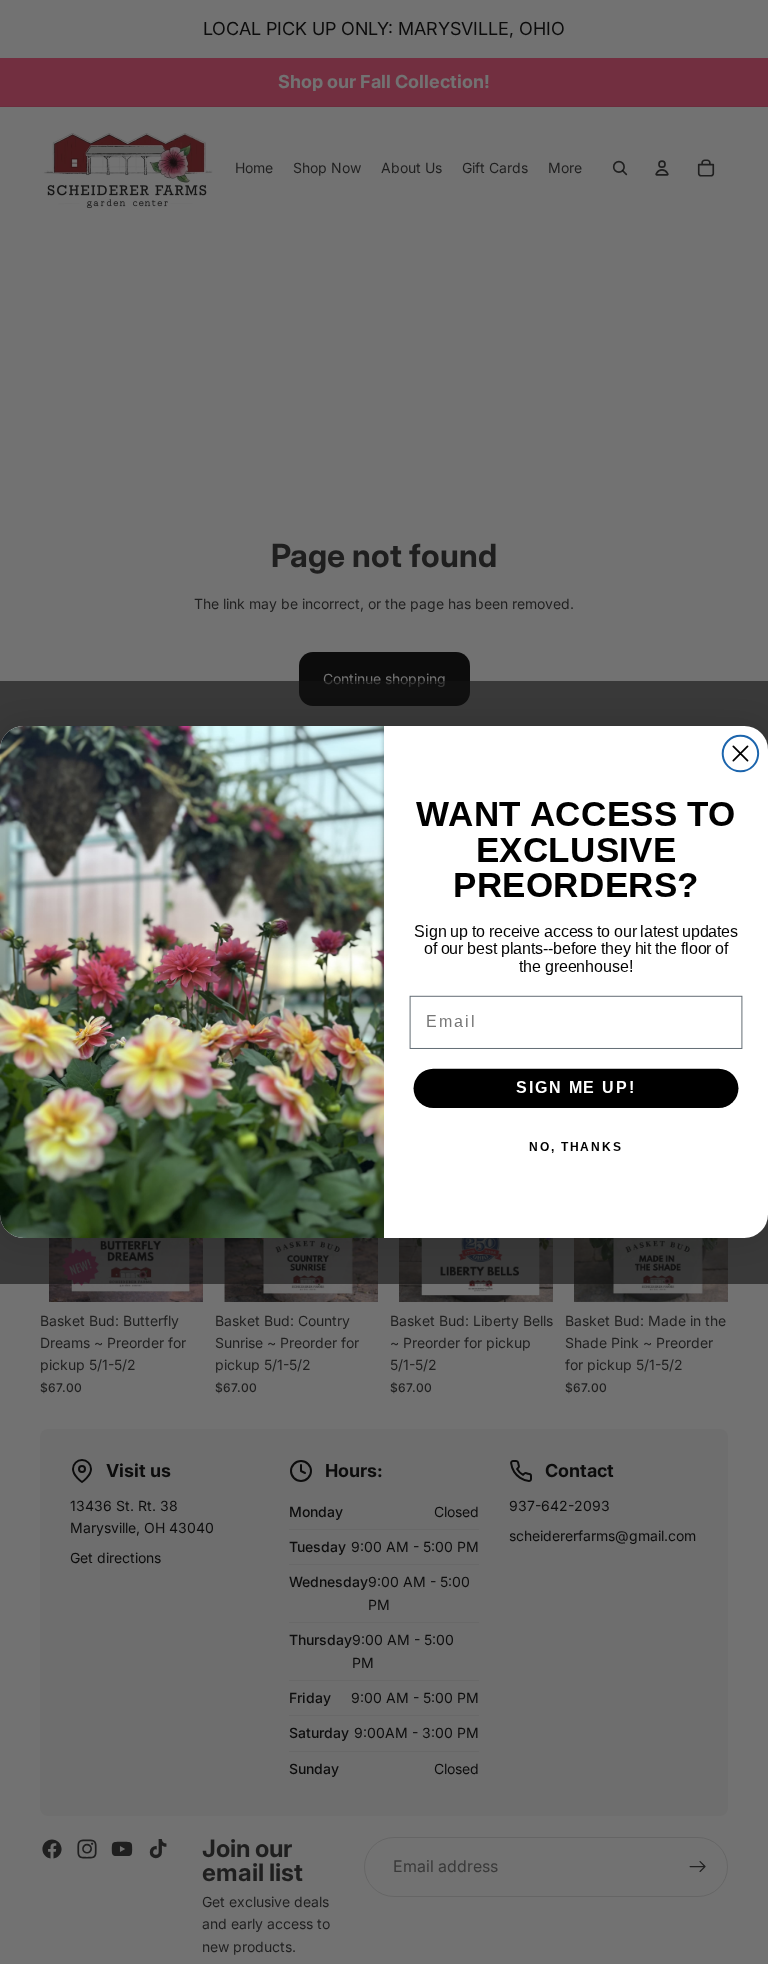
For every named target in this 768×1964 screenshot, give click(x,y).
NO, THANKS (576, 1148)
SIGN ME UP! (575, 1087)
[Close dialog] (740, 753)
